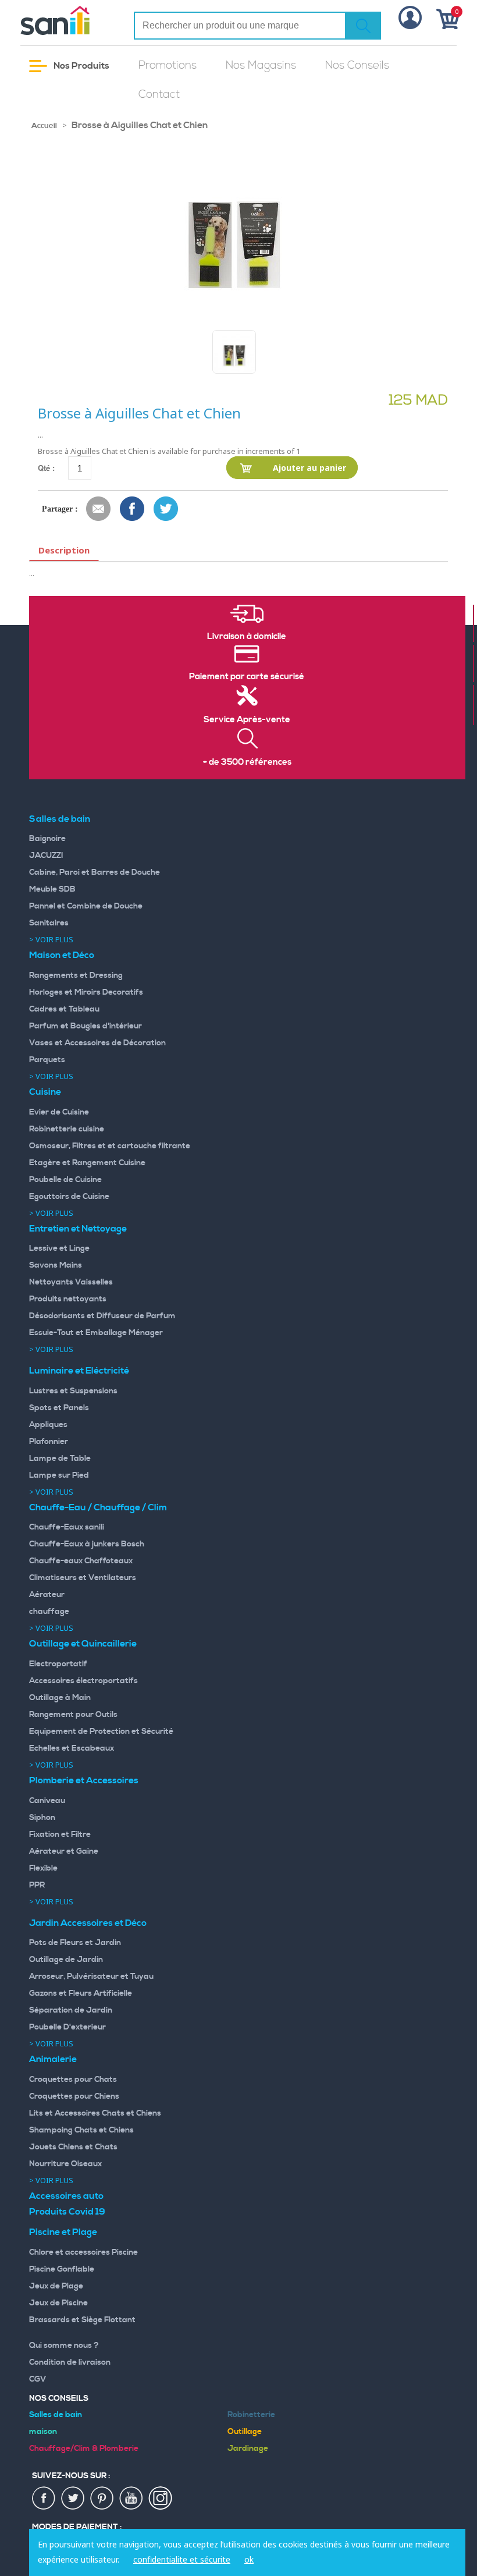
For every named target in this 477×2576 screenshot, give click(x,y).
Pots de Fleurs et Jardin (75, 1943)
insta (161, 2499)
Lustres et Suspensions (73, 1391)
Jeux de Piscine (58, 2303)
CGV (38, 2379)
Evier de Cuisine (59, 1112)
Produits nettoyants (68, 1299)
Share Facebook (133, 509)
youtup (131, 2499)
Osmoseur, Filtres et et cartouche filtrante (110, 1146)
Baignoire (47, 839)
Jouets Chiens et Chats (73, 2147)
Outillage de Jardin (66, 1960)
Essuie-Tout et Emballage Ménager (96, 1333)
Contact (159, 95)
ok (249, 2559)
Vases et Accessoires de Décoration (97, 1043)
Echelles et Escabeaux (72, 1748)
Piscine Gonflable (62, 2269)
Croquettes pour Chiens (74, 2096)
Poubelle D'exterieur (67, 2027)
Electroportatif (58, 1664)
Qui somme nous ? (64, 2346)
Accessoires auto (66, 2196)
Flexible (43, 1868)
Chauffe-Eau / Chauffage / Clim (98, 1507)
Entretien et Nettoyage (78, 1229)
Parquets (47, 1060)
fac (44, 2499)
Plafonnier (49, 1442)
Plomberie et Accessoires (84, 1780)
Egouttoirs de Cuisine (69, 1197)
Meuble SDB (52, 889)
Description (64, 550)
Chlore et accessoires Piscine (83, 2252)
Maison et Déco (62, 955)
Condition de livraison (70, 2362)
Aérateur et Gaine (64, 1851)
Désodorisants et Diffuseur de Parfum (102, 1316)
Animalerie (53, 2059)
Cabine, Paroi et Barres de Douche (95, 872)
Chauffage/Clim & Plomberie (84, 2449)
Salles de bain (60, 819)
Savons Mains (56, 1265)
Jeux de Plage (56, 2286)
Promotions (168, 65)
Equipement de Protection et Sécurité (101, 1731)
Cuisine (45, 1092)
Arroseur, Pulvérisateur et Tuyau (91, 1977)
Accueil (44, 126)
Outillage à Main (60, 1698)
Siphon (42, 1818)
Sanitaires (49, 923)
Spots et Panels (59, 1408)
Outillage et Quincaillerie (83, 1644)
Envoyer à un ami (99, 509)
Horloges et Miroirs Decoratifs (86, 992)
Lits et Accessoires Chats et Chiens (95, 2113)
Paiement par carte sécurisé (247, 677)
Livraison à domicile (247, 637)
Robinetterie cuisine (67, 1129)
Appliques (48, 1425)
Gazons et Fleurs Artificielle (81, 1993)
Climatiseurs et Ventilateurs (83, 1578)
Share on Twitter (166, 509)
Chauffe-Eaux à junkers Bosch (87, 1544)
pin (102, 2499)
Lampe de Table (60, 1459)
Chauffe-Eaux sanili (67, 1527)
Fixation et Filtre (60, 1835)
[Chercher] (363, 26)
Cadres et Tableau (64, 1009)
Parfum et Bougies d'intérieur (86, 1026)
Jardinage (248, 2449)
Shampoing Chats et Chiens (81, 2130)
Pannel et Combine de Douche (86, 906)
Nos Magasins (261, 65)
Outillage (245, 2432)
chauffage (49, 1612)
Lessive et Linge (59, 1248)
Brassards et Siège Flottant (82, 2320)
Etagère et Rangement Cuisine (87, 1163)
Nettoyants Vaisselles (71, 1282)
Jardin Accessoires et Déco (88, 1923)
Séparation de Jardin (71, 2010)
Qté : (46, 468)
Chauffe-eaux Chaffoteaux (81, 1561)
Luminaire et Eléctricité (79, 1371)
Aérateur (47, 1595)
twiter (73, 2499)
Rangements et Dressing (76, 975)
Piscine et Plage (63, 2232)
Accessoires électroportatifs (83, 1681)
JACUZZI (46, 856)
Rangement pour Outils (73, 1715)
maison (43, 2432)
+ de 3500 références (247, 762)
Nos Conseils (357, 65)
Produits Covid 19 (67, 2212)
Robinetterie (251, 2415)
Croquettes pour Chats (73, 2080)
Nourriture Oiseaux (65, 2164)
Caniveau (47, 1801)
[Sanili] (68, 20)
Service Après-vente (247, 720)
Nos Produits (81, 66)
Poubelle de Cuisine (65, 1180)
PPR (37, 1885)
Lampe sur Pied (59, 1475)
